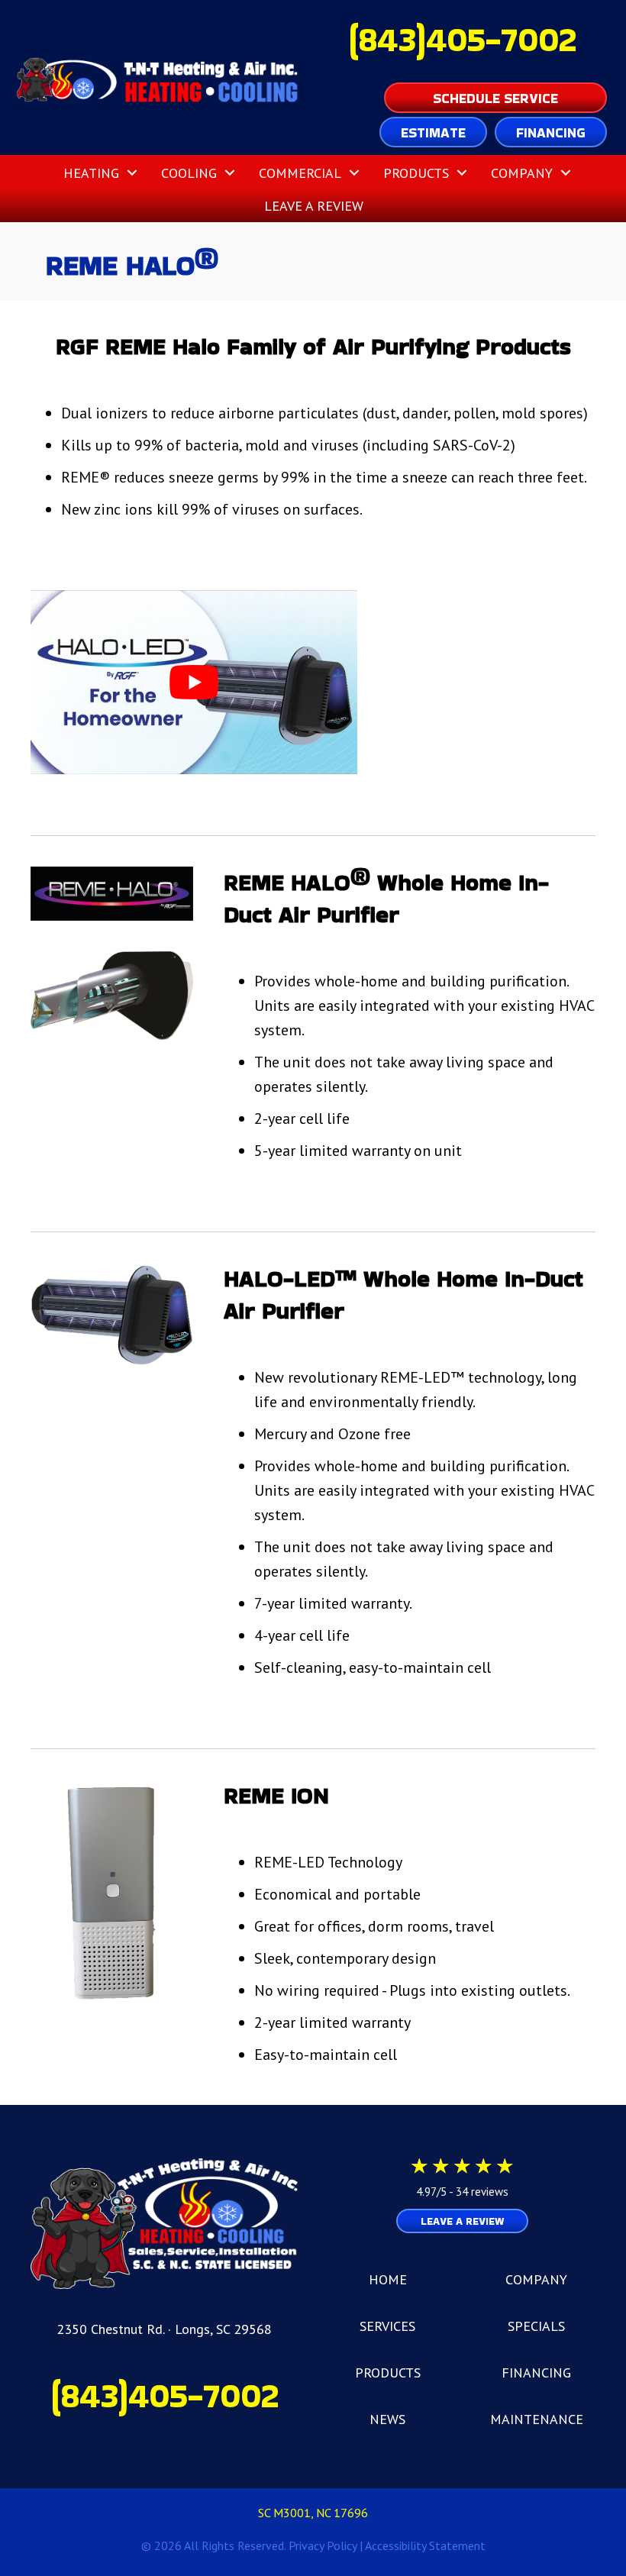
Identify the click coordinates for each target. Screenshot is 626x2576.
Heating (91, 173)
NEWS (387, 2419)
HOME (388, 2279)
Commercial (300, 173)
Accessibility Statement (425, 2545)
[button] (132, 173)
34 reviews (482, 2192)
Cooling (189, 173)
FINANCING (536, 2373)
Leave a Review (314, 206)
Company (522, 173)
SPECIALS (536, 2326)
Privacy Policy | (327, 2545)
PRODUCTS (388, 2373)
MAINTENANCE (537, 2419)
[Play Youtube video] (194, 682)
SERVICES (387, 2326)
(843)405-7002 (462, 39)
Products (416, 173)
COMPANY (536, 2279)
